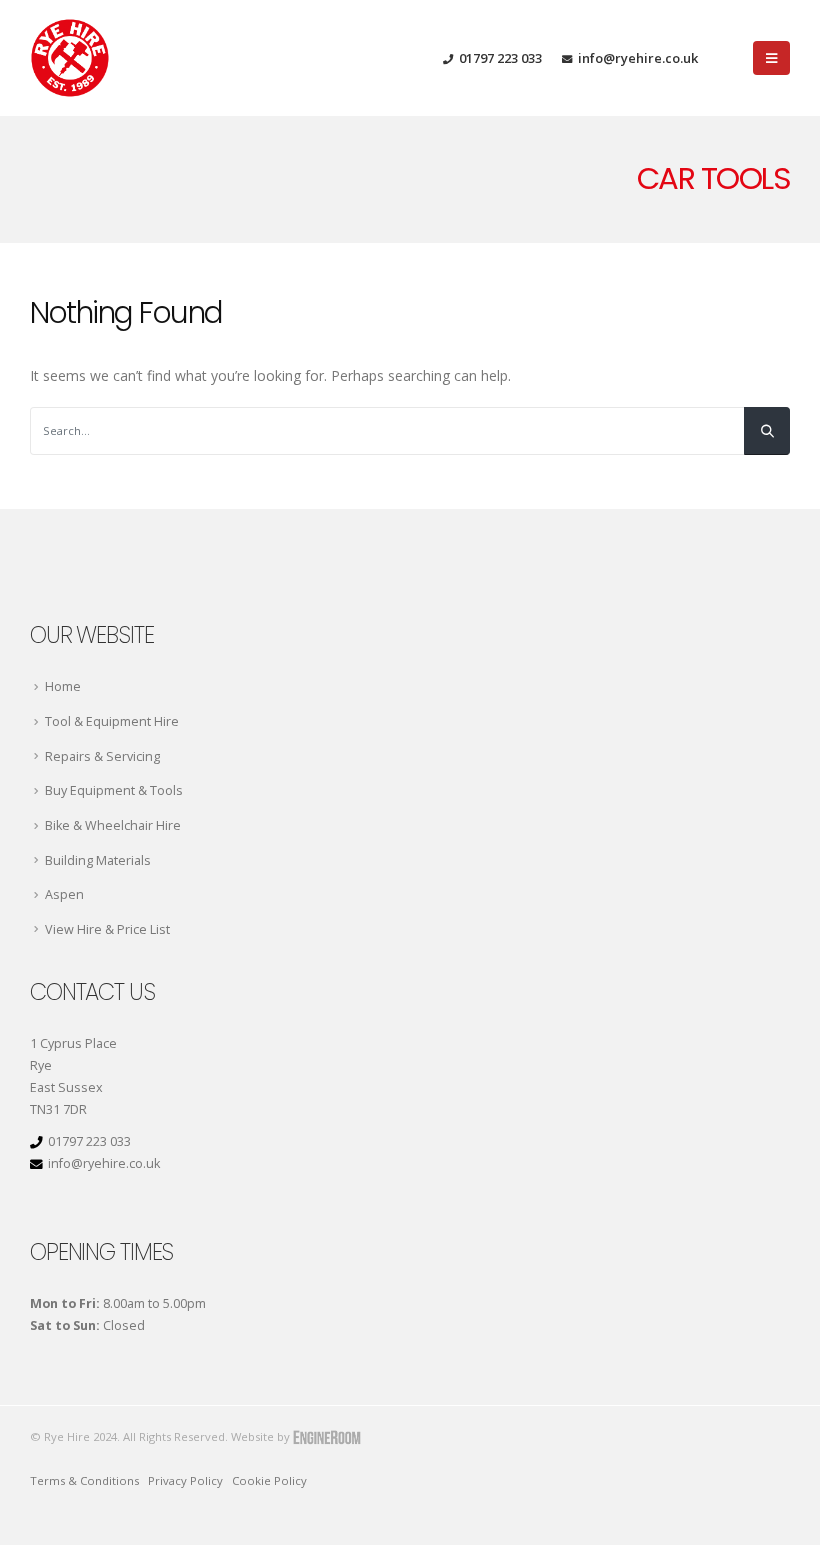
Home (63, 686)
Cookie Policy (269, 1480)
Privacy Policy (185, 1480)
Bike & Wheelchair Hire (113, 825)
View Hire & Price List (107, 929)
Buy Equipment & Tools (114, 790)
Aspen (64, 894)
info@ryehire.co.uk (638, 58)
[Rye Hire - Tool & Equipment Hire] (70, 58)
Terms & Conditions (84, 1480)
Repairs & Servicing (102, 756)
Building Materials (98, 860)
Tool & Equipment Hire (112, 721)
